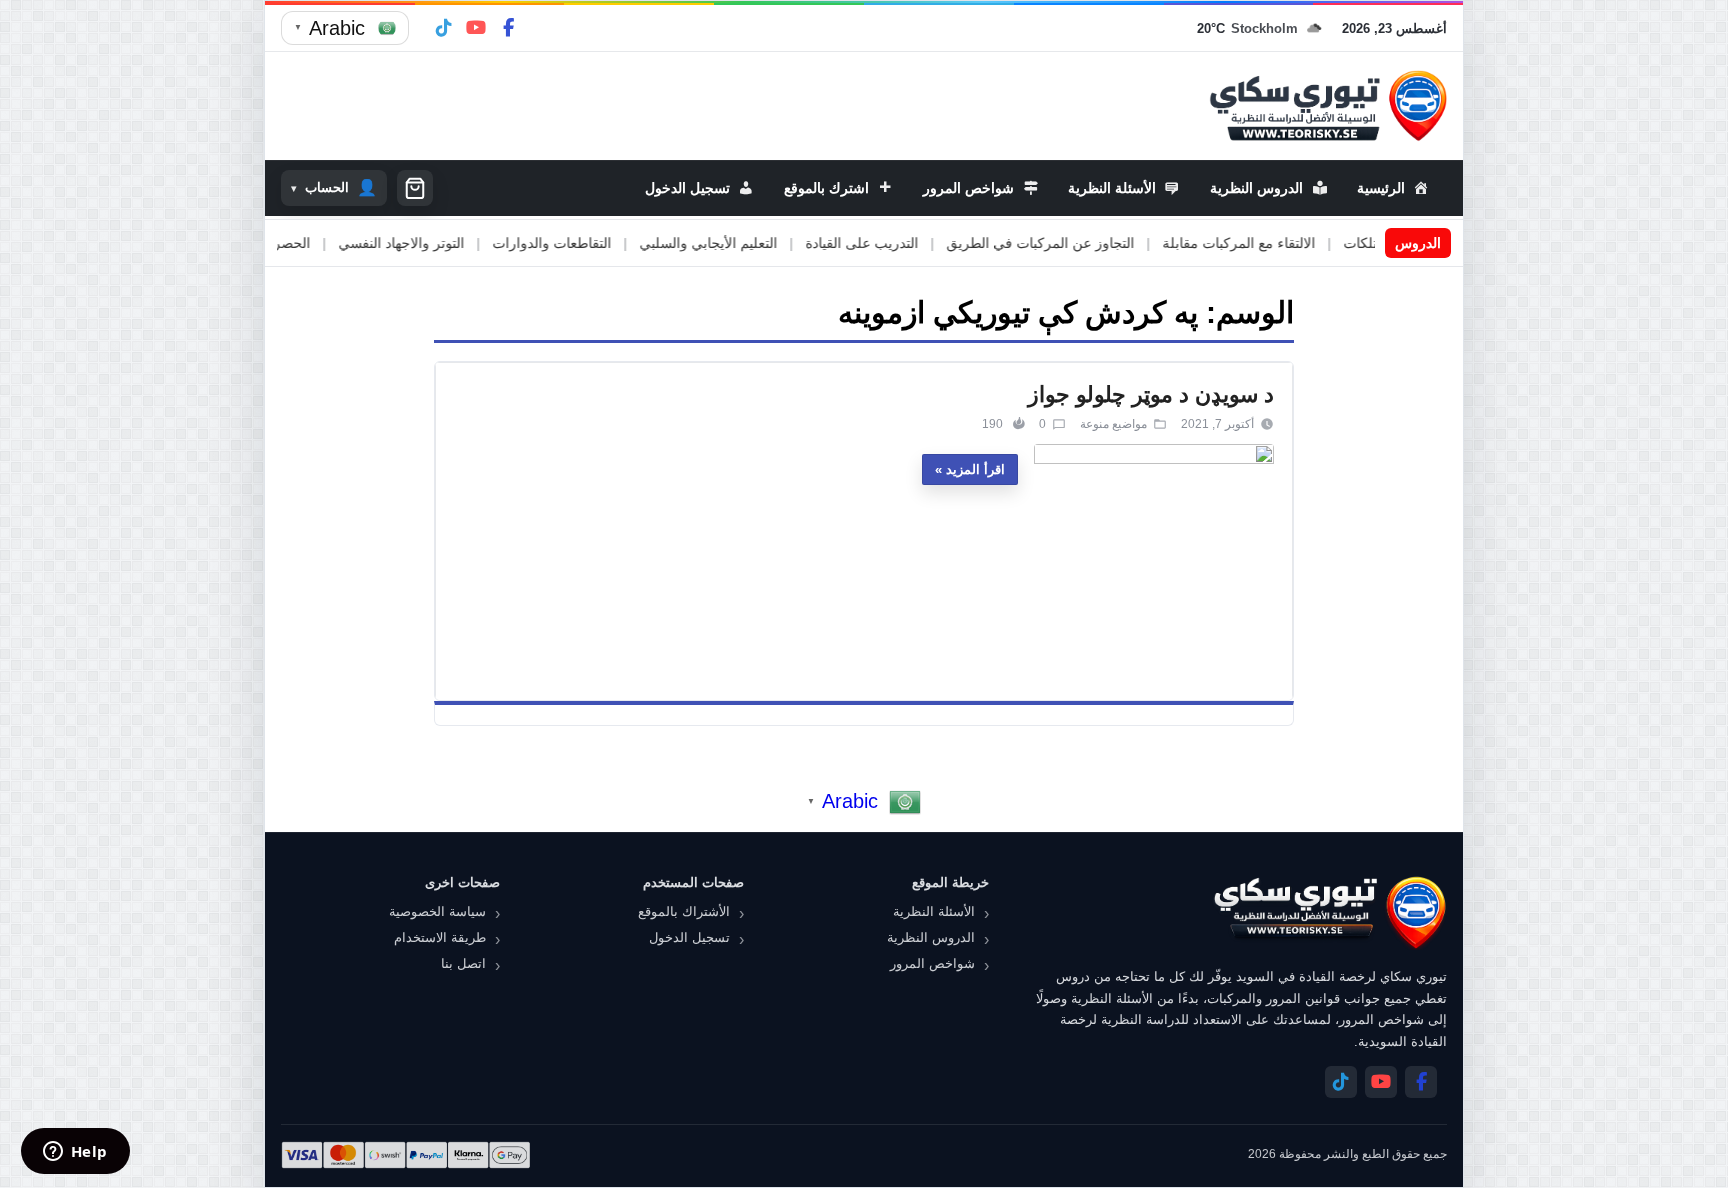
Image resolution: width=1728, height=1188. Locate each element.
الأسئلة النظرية (934, 911)
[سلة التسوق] (415, 188)
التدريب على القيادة (915, 243)
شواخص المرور (932, 963)
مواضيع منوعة (1113, 424)
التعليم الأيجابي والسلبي (762, 243)
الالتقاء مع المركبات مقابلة (1292, 243)
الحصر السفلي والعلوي (297, 243)
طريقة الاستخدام (440, 937)
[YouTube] (476, 28)
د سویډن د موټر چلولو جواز (1151, 394)
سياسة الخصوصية (437, 911)
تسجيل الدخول (689, 937)
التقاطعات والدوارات (605, 243)
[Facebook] (508, 28)
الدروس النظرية (931, 937)
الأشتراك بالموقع (684, 911)
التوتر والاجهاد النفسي (455, 243)
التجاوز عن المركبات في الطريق (1094, 243)
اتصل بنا (463, 963)
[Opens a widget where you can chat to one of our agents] (75, 1153)
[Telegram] (444, 28)
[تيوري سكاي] (1329, 912)
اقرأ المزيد (975, 469)
